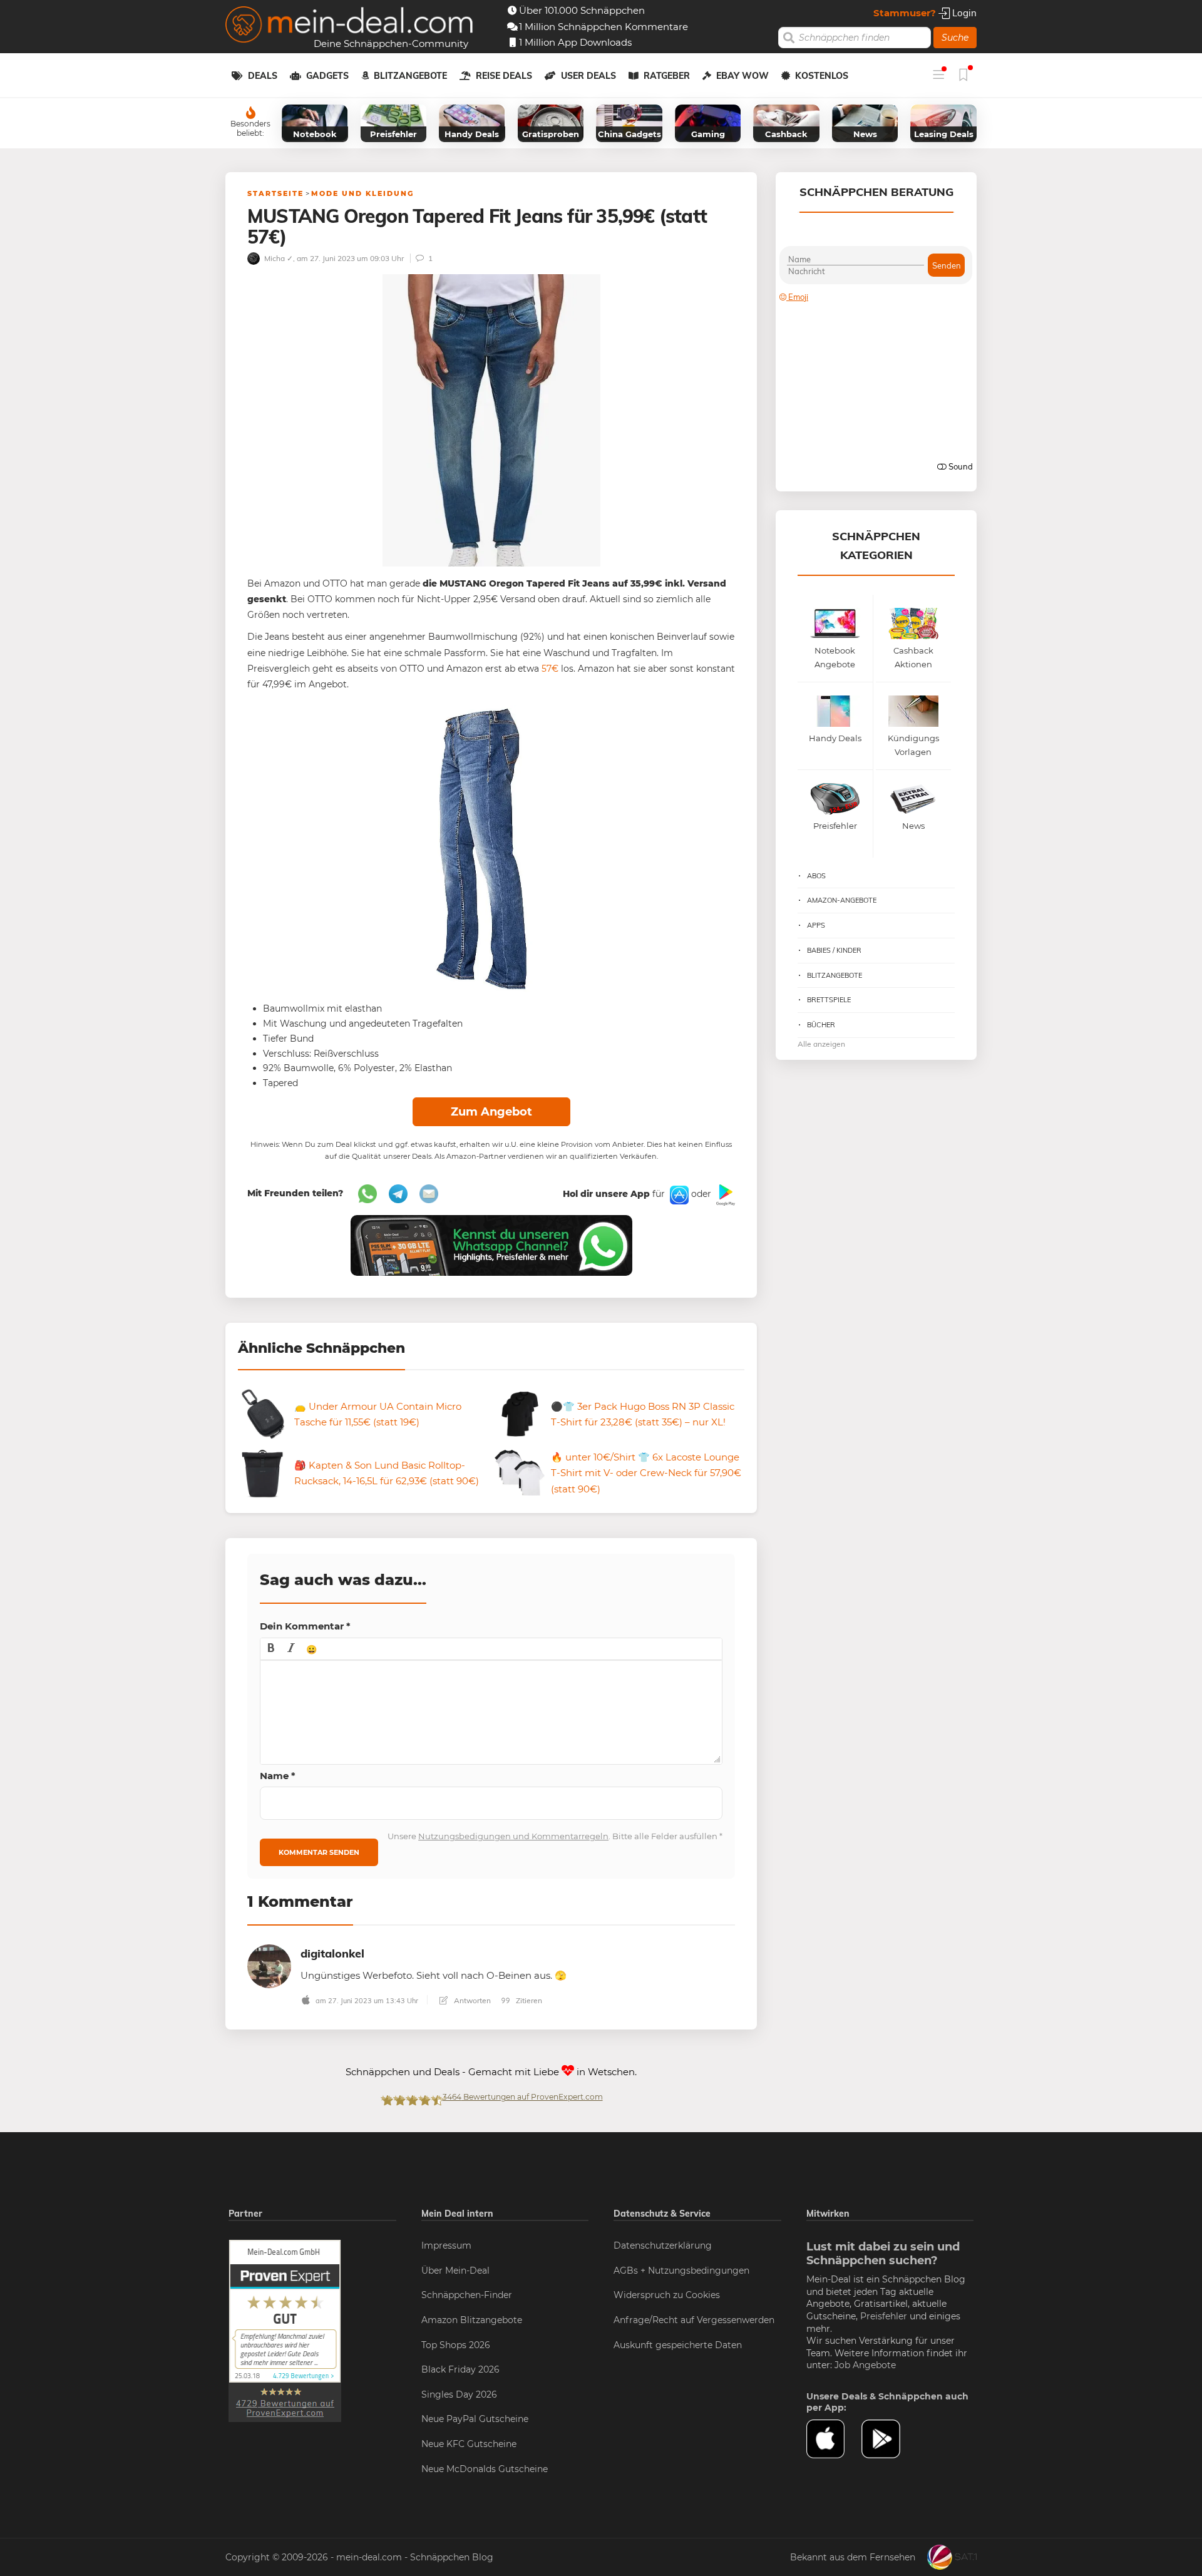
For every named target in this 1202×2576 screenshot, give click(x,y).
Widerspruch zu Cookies (667, 2295)
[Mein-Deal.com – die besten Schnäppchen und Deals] (349, 26)
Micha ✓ (278, 258)
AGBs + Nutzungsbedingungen (681, 2271)
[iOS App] (678, 1194)
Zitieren (528, 2000)
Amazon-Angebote (842, 900)
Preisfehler (884, 2316)
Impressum (446, 2245)
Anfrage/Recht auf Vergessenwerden (694, 2320)
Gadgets (327, 76)
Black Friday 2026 (460, 2369)
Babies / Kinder (834, 950)
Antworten (471, 2000)
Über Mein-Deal (455, 2271)
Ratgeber (667, 76)
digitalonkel (332, 1953)
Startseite (275, 193)
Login (963, 13)
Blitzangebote (410, 76)
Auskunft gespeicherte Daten (678, 2345)
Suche (955, 38)
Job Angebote (865, 2365)
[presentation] (271, 1649)
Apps (816, 925)
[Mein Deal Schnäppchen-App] (889, 2439)
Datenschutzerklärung (663, 2245)
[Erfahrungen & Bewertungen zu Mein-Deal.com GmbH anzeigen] (285, 2330)
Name (278, 1776)
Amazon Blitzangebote (472, 2320)
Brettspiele (829, 1000)
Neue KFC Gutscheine (469, 2444)
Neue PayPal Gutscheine (475, 2419)
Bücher (821, 1025)
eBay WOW (742, 76)
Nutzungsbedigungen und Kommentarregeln (513, 1836)
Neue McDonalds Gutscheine (485, 2469)
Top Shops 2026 (456, 2345)
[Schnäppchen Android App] (724, 1194)
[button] (271, 1649)
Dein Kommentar (305, 1626)
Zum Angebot (491, 1112)
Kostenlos (822, 76)
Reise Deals (504, 76)
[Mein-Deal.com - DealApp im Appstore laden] (834, 2439)
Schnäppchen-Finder (467, 2295)
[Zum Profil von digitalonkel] (269, 1965)
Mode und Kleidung (362, 193)
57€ (550, 669)
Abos (816, 876)
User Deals (588, 76)
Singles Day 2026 (459, 2394)
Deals (263, 76)
